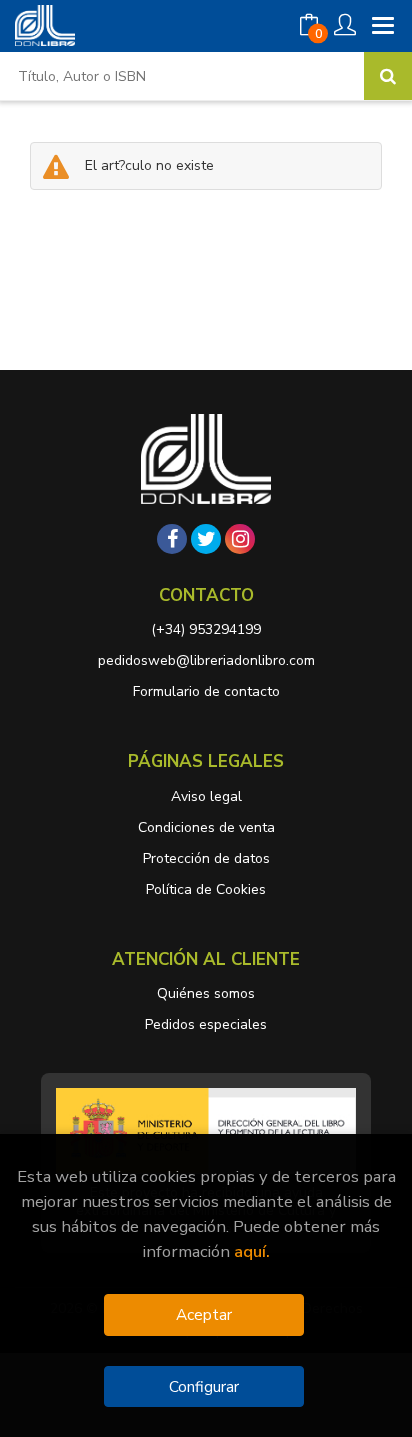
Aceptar (204, 1314)
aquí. (252, 1251)
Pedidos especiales (206, 1024)
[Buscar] (388, 76)
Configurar (204, 1386)
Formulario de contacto (206, 691)
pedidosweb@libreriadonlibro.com (206, 660)
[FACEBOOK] (172, 539)
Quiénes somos (206, 993)
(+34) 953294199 (206, 629)
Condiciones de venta (206, 827)
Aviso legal (206, 796)
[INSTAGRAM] (240, 539)
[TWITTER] (206, 539)
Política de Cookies (206, 889)
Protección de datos (206, 858)
